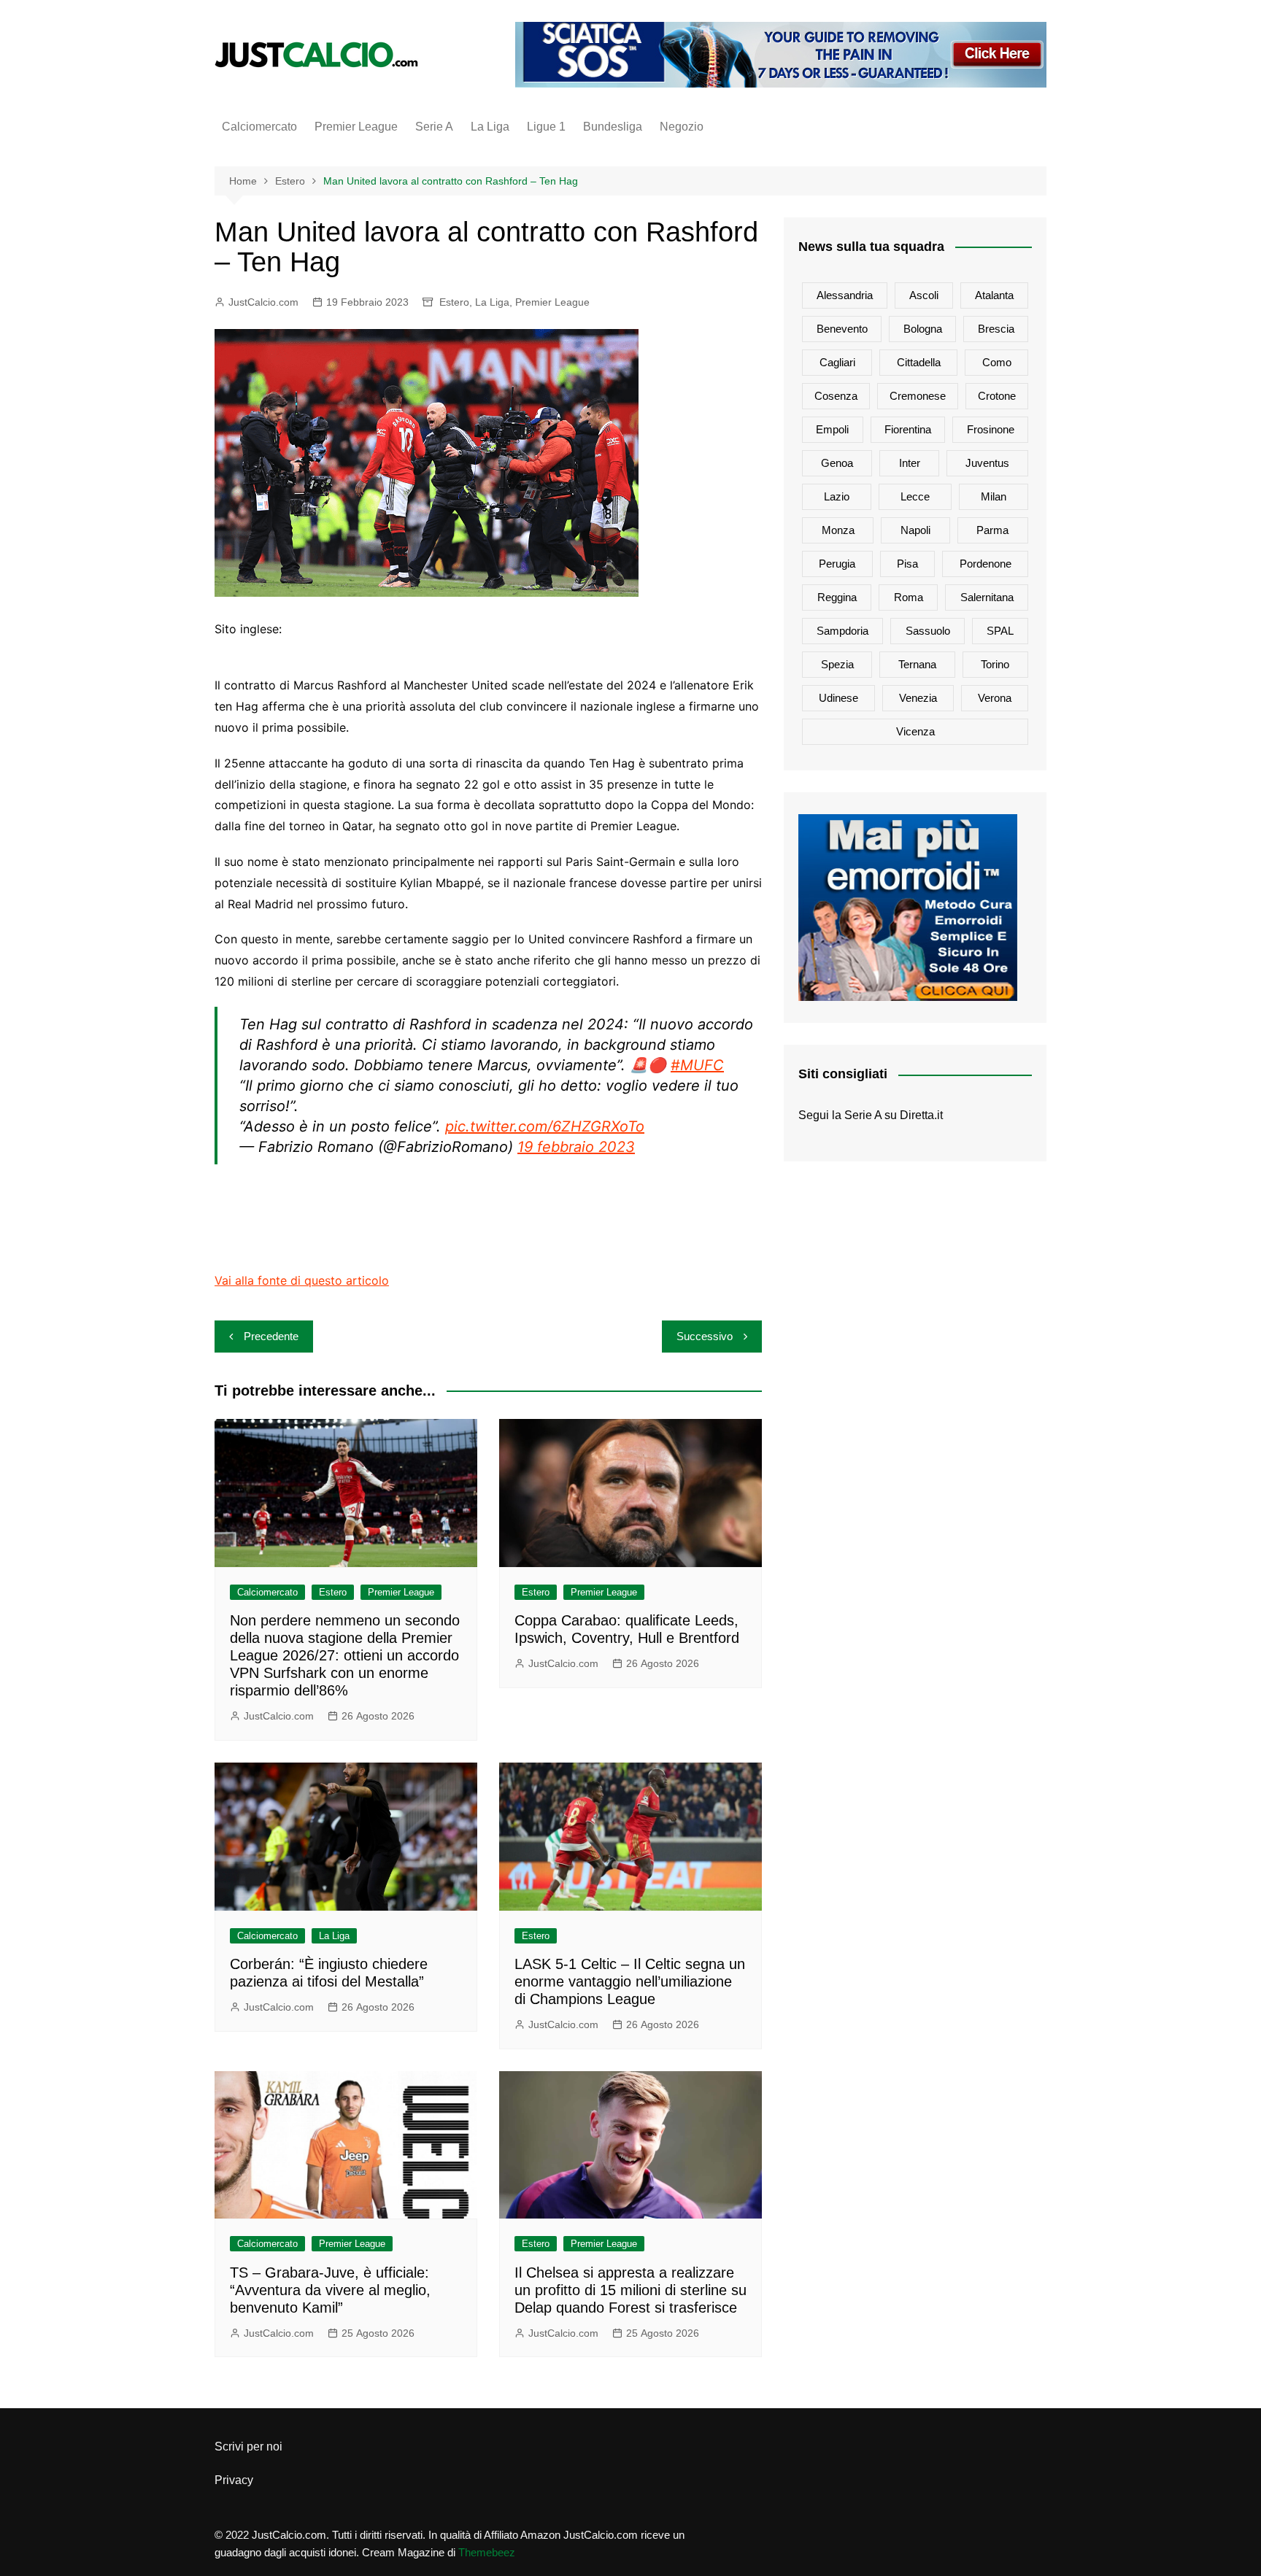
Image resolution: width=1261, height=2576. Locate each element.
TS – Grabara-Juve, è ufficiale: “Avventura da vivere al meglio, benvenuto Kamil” (330, 2290)
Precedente (271, 1336)
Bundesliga (613, 127)
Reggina (837, 597)
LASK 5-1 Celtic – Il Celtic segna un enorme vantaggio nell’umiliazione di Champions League (630, 1981)
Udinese (838, 698)
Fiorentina (908, 429)
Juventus (987, 463)
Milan (994, 496)
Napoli (915, 530)
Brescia (996, 329)
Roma (909, 597)
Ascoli (924, 295)
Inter (910, 463)
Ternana (917, 664)
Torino (995, 664)
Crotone (997, 396)
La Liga (490, 127)
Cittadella (919, 362)
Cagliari (837, 362)
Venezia (918, 698)
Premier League (356, 127)
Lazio (837, 496)
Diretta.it (921, 1115)
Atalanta (994, 295)
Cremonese (918, 396)
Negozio (682, 127)
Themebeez (487, 2552)
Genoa (837, 463)
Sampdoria (842, 631)
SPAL (1000, 631)
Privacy (234, 2480)
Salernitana (987, 597)
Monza (838, 530)
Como (997, 362)
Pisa (907, 564)
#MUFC (697, 1065)
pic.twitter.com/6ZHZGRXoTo (545, 1126)
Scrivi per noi (248, 2447)
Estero (454, 302)
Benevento (842, 329)
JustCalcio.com (263, 302)
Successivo (705, 1336)
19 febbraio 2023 (576, 1147)
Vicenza (915, 731)
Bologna (923, 329)
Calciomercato (259, 127)
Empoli (832, 429)
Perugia (837, 564)
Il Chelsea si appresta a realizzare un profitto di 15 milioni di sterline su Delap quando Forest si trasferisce (630, 2290)
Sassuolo (928, 631)
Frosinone (991, 429)
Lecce (915, 496)
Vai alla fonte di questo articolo (302, 1280)
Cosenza (836, 396)
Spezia (837, 664)
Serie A (434, 127)
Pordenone (986, 564)
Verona (995, 698)
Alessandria (845, 295)
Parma (992, 530)
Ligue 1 (546, 127)
